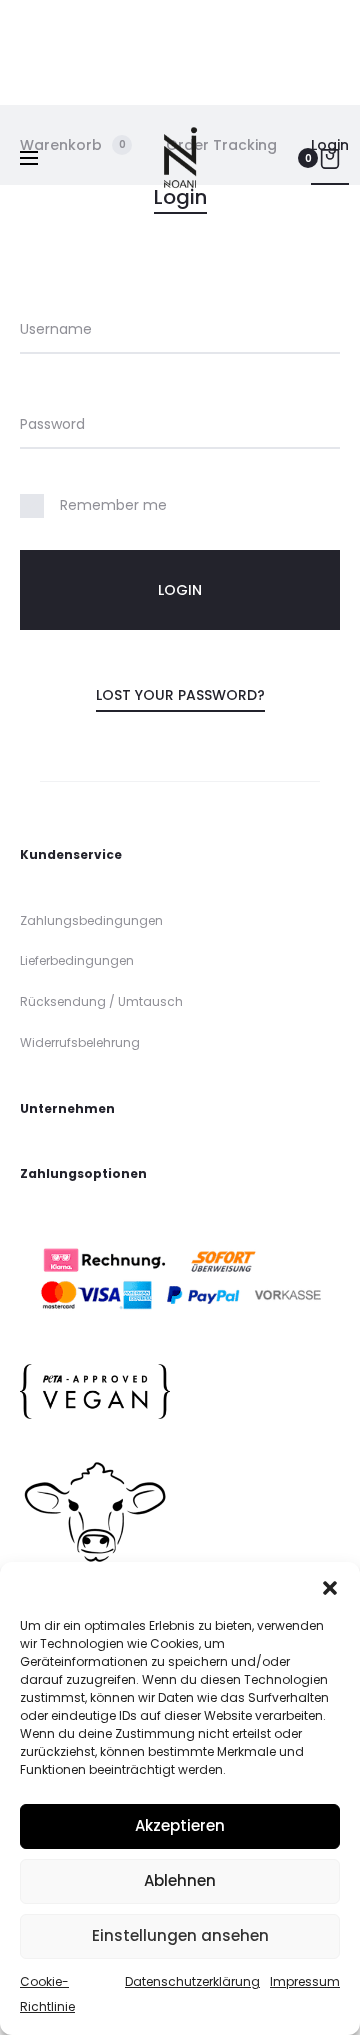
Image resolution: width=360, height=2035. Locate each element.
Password (52, 424)
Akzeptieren (180, 1825)
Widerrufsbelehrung (80, 1042)
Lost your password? (180, 695)
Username (56, 329)
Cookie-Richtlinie (47, 1994)
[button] (330, 1587)
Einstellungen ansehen (180, 1935)
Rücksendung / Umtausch (101, 1001)
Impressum (305, 1981)
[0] (330, 158)
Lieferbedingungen (77, 960)
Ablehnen (180, 1880)
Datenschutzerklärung (192, 1981)
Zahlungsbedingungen (91, 920)
